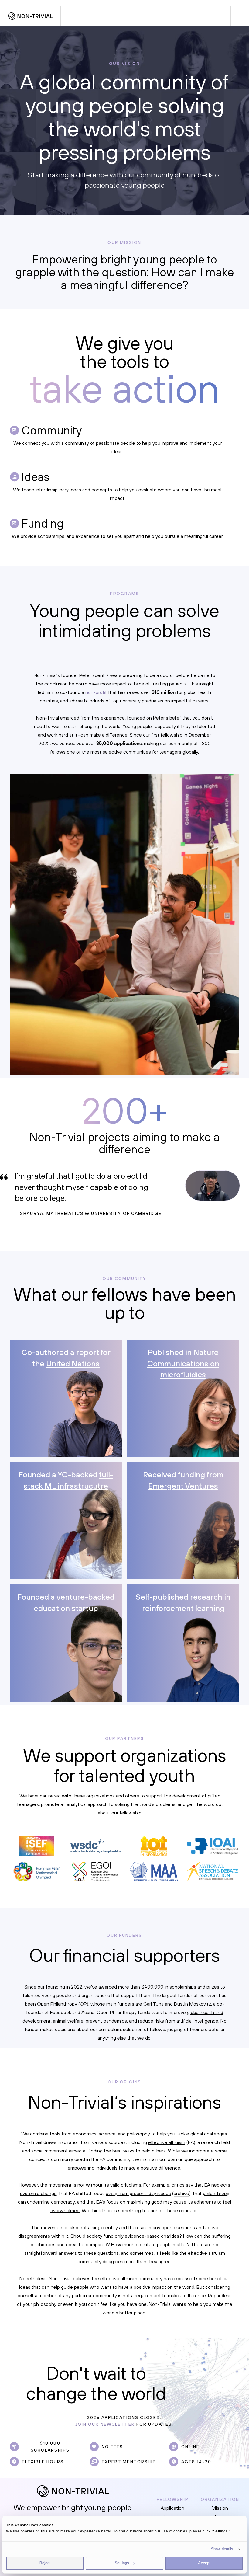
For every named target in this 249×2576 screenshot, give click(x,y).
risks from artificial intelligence (186, 2021)
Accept (204, 2563)
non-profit (96, 692)
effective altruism (167, 2142)
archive (181, 2193)
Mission (220, 2508)
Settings (122, 2563)
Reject (45, 2563)
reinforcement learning (183, 1608)
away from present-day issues (138, 2193)
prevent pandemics (106, 2021)
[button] (240, 16)
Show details (222, 2549)
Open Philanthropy (57, 2004)
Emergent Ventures (183, 1486)
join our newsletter (105, 2424)
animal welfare (68, 2021)
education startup (66, 1608)
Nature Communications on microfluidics (183, 1363)
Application (172, 2508)
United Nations (73, 1363)
